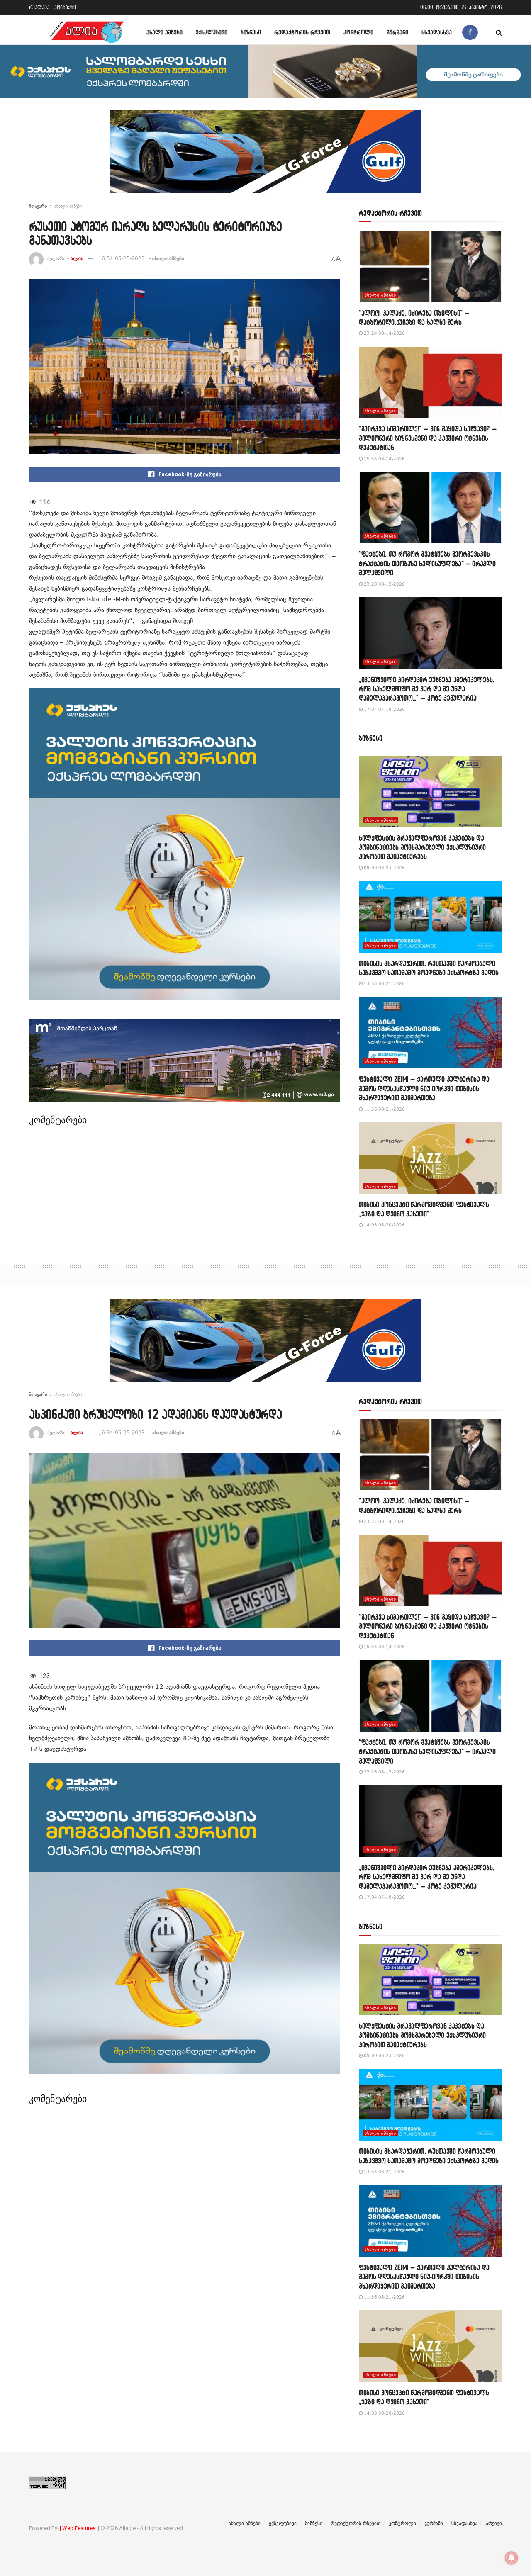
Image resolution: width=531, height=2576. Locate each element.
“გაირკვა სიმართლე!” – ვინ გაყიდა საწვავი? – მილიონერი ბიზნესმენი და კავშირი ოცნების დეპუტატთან (428, 438)
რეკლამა (39, 7)
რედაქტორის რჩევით (302, 32)
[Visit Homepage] (87, 32)
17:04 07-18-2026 (384, 709)
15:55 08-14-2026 (384, 459)
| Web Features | (79, 2528)
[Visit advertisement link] (265, 158)
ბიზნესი (251, 32)
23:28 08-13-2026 (384, 584)
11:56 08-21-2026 (384, 1109)
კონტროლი (358, 32)
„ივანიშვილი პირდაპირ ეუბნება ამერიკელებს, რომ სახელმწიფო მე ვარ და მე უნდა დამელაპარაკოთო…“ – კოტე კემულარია (426, 689)
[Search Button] (499, 32)
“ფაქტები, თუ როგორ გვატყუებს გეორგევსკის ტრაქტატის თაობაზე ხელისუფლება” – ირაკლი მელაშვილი (427, 563)
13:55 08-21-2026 (384, 984)
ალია (77, 258)
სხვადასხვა (437, 32)
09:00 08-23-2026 (384, 868)
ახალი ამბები (164, 32)
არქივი (494, 2523)
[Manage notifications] (512, 2558)
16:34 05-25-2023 (122, 1433)
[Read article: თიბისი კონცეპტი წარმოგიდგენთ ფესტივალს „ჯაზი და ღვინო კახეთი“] (430, 1158)
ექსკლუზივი (212, 32)
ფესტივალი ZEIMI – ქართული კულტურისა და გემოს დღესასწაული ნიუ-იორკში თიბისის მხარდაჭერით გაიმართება (424, 1088)
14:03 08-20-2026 (384, 1225)
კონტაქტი (65, 7)
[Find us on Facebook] (470, 32)
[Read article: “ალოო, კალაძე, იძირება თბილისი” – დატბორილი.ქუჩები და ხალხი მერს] (430, 266)
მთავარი (38, 206)
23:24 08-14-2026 (384, 333)
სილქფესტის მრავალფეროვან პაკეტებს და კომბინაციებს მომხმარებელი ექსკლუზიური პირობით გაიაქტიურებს (422, 847)
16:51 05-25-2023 (122, 258)
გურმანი (397, 32)
